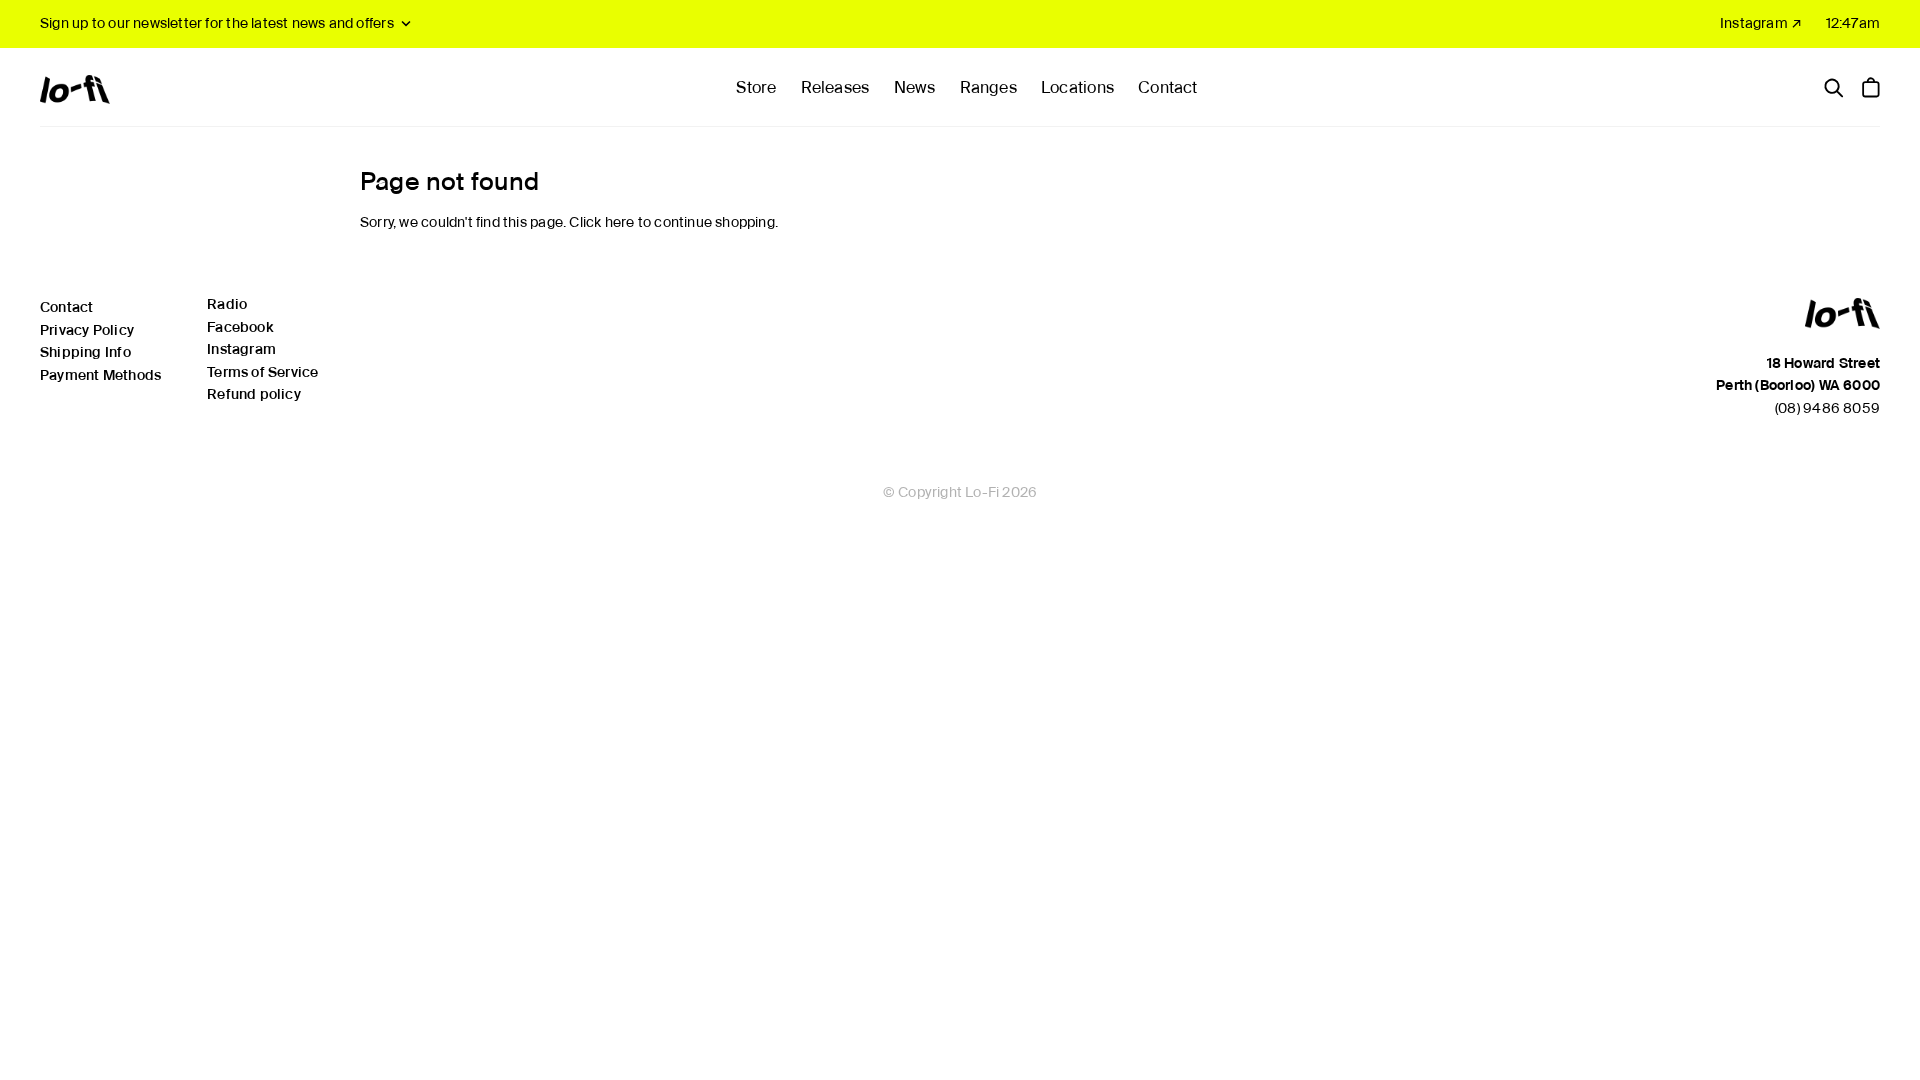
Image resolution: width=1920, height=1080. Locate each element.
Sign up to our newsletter (217, 23)
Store (756, 87)
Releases (835, 87)
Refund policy (254, 394)
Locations (1077, 87)
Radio (227, 304)
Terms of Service (262, 372)
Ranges (988, 87)
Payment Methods (100, 375)
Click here (601, 222)
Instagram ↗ (1761, 23)
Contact (1167, 87)
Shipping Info (85, 352)
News (915, 87)
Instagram (241, 349)
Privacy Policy (87, 330)
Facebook (240, 327)
